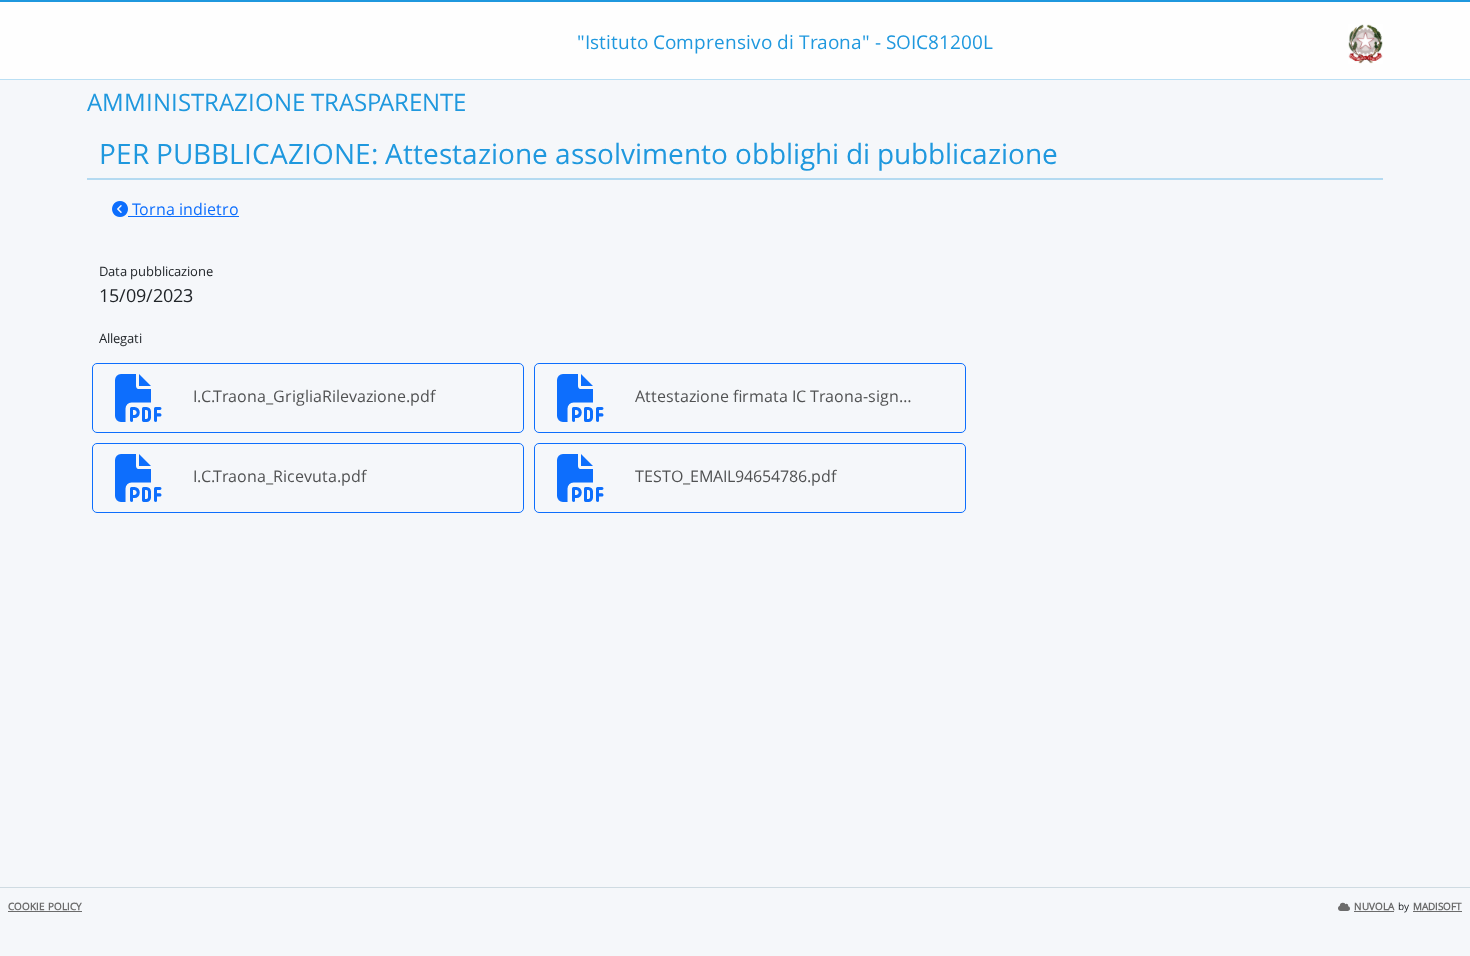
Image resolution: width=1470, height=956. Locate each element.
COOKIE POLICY (45, 906)
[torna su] (1429, 895)
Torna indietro (183, 209)
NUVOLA (1374, 906)
